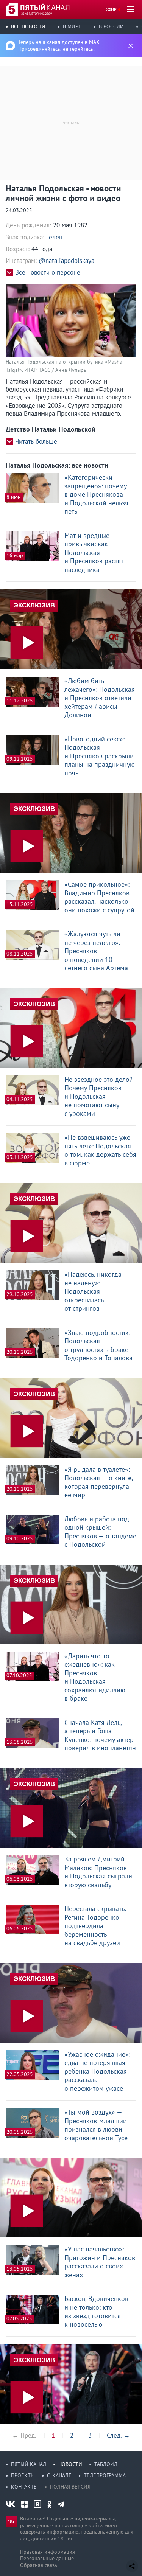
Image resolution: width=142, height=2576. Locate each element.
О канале (59, 2475)
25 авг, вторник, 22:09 (37, 14)
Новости (70, 2464)
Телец (54, 237)
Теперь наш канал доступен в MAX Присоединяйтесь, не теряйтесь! (59, 45)
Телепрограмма (105, 2475)
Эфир (111, 9)
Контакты (24, 2487)
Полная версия (70, 2487)
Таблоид (106, 2464)
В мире (72, 26)
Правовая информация (48, 2552)
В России (111, 26)
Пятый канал (29, 2464)
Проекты (23, 2475)
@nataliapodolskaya (66, 261)
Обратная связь (39, 2565)
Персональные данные (47, 2558)
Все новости (28, 26)
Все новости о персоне (48, 273)
